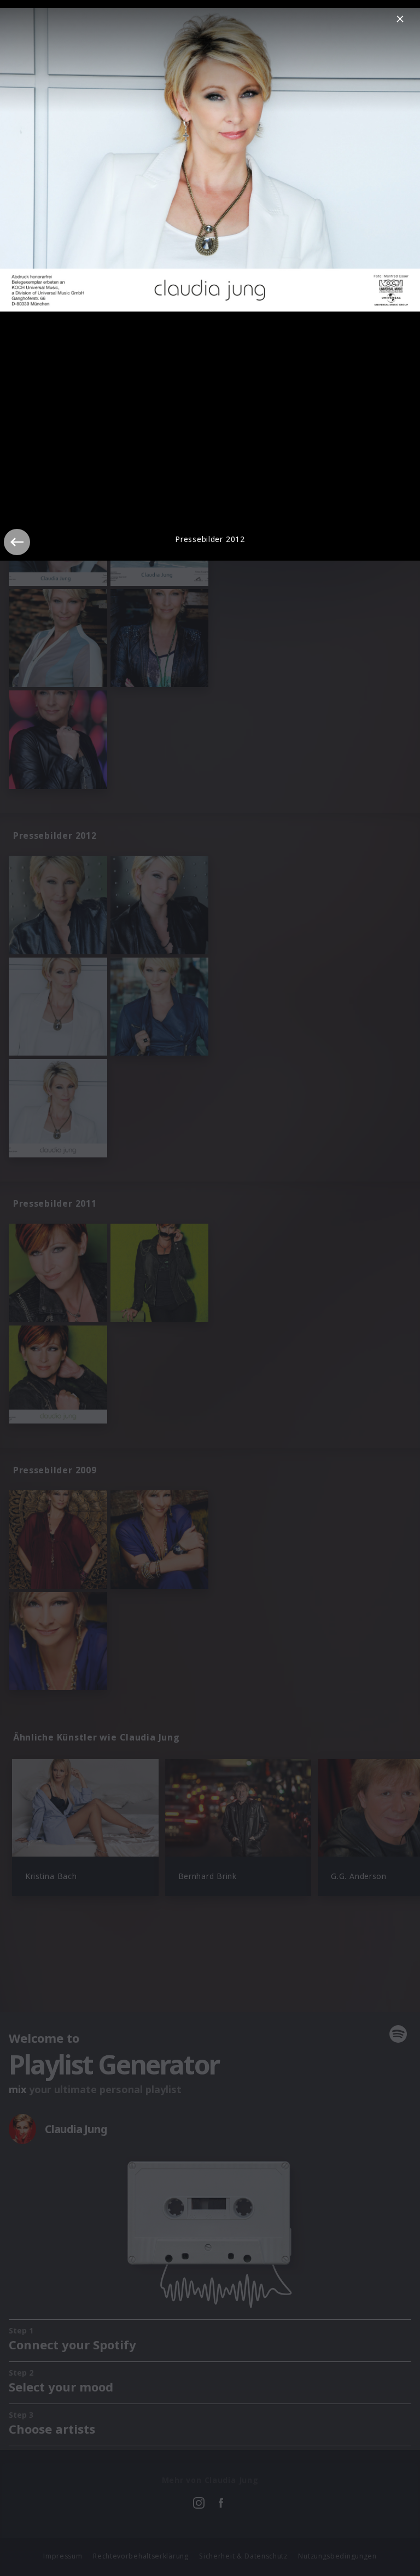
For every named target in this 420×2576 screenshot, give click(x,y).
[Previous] (17, 542)
